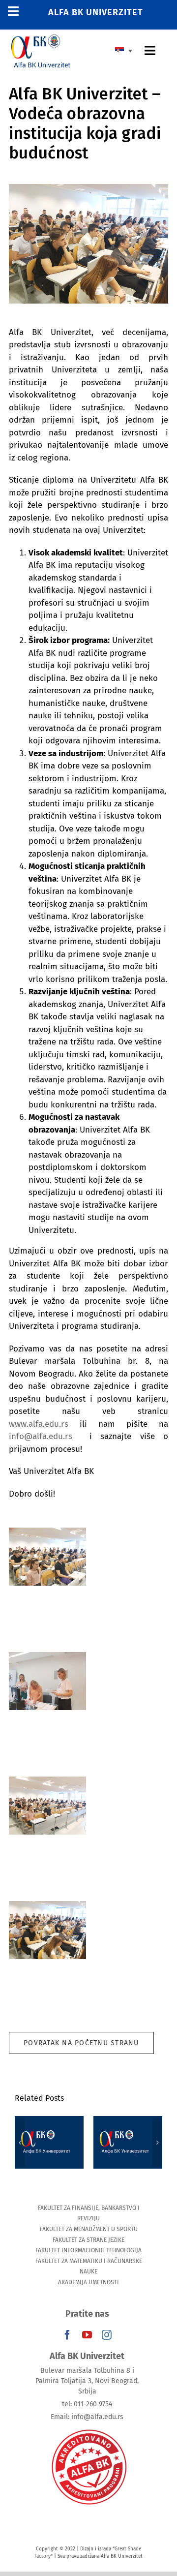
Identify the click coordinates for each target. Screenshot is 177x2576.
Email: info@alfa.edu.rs (87, 2417)
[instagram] (107, 2335)
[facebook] (67, 2335)
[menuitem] (126, 50)
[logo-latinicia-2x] (41, 38)
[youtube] (87, 2335)
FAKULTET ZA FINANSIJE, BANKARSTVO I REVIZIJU (89, 2213)
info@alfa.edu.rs (41, 1436)
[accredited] (88, 2429)
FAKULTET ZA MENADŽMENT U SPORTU (89, 2229)
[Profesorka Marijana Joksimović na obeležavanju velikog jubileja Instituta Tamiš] (128, 2142)
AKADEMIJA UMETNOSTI (88, 2282)
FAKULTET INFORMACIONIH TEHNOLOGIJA (88, 2250)
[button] (20, 2143)
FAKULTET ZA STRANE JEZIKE (88, 2240)
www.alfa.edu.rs (39, 1424)
